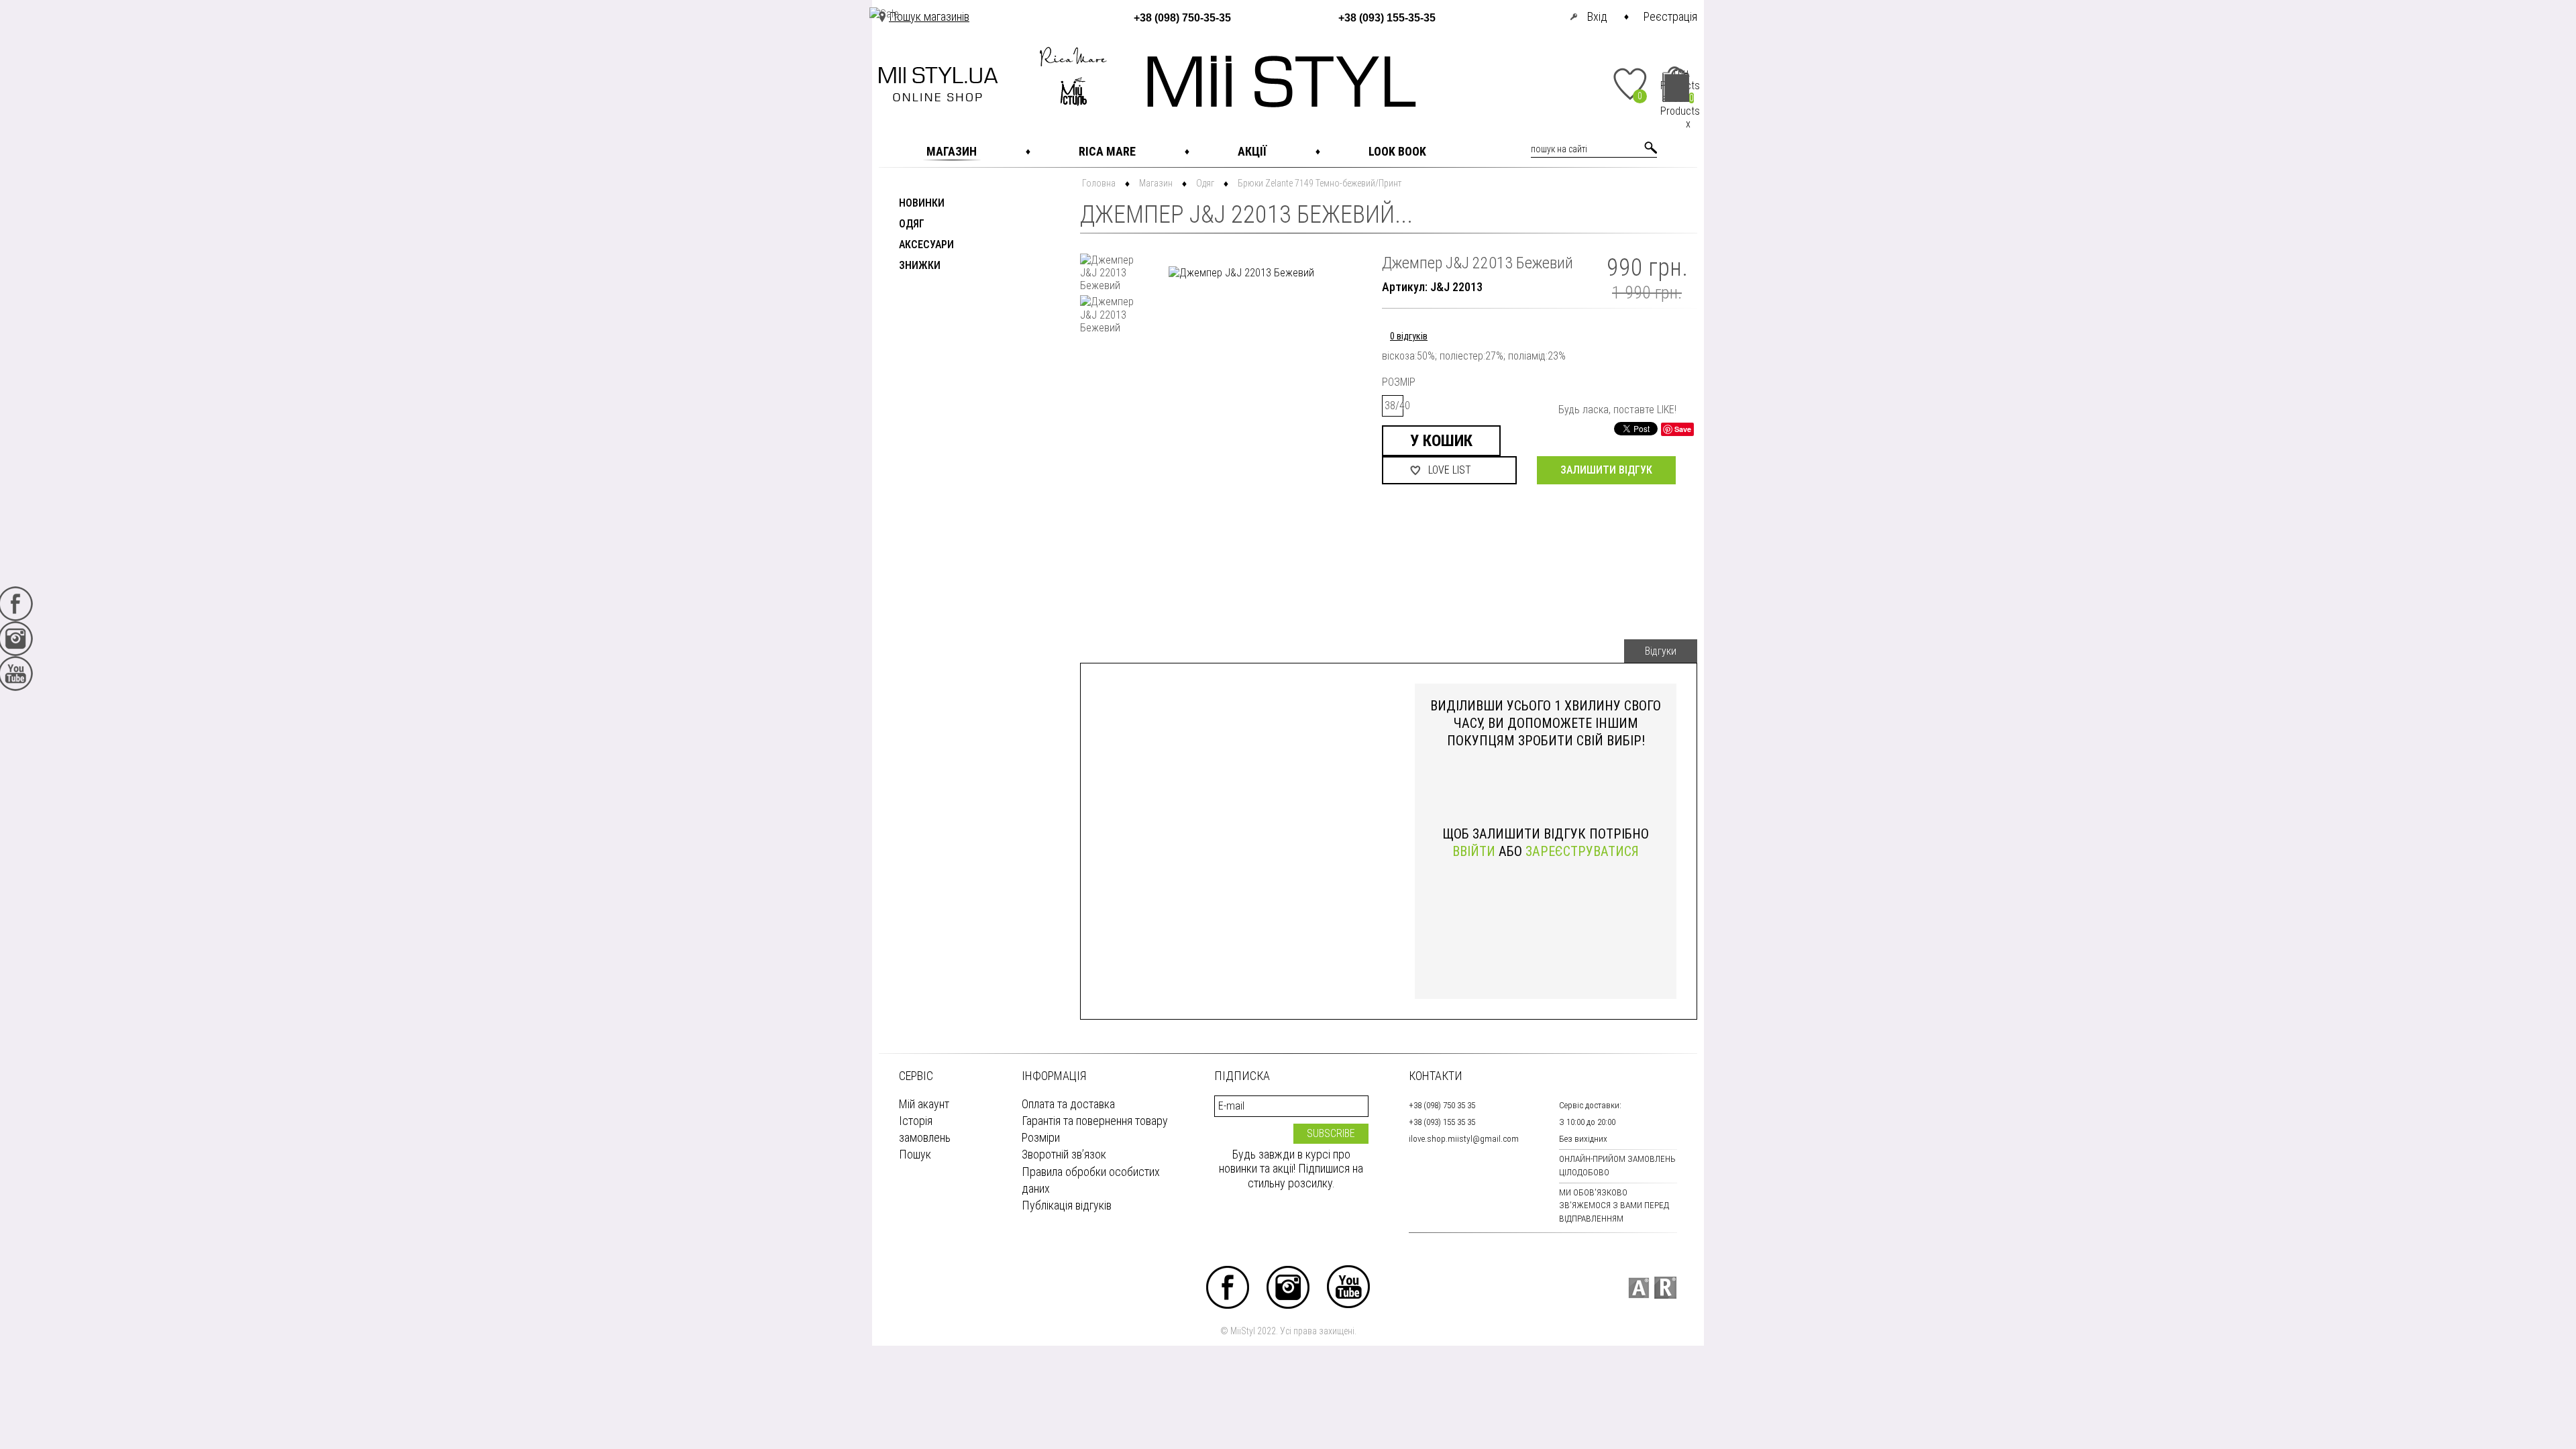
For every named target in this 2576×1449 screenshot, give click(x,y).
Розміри (1041, 1137)
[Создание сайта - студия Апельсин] (1639, 1288)
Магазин (952, 151)
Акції (1252, 151)
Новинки (922, 204)
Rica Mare (1107, 151)
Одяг (912, 224)
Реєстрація (1670, 16)
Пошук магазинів (929, 16)
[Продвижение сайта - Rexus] (1665, 1288)
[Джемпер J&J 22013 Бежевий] (1110, 273)
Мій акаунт (924, 1104)
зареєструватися (1582, 851)
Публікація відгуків (1067, 1205)
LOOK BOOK (1397, 151)
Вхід (1597, 16)
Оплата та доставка (1068, 1104)
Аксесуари (926, 245)
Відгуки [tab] (1661, 651)
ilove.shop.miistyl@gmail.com (1464, 1139)
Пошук (915, 1154)
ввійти (1474, 851)
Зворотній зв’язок (1064, 1154)
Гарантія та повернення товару (1095, 1121)
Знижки (920, 266)
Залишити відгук (1606, 470)
